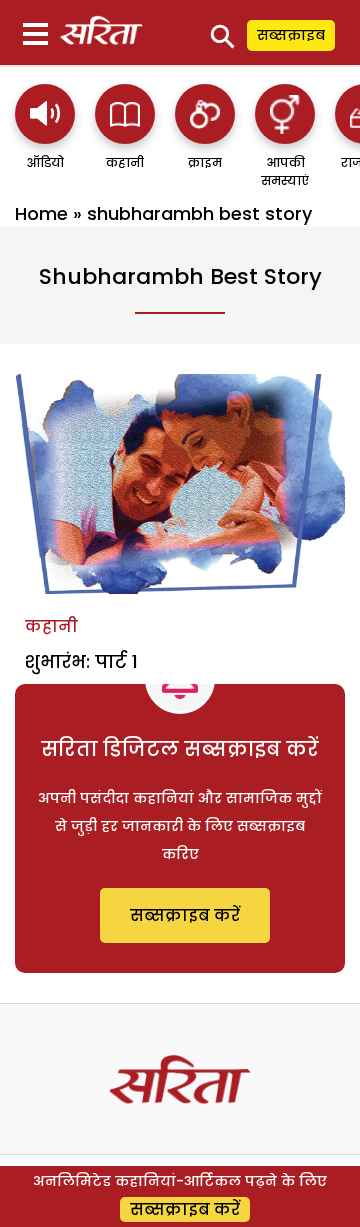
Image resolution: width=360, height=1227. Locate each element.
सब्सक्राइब (291, 35)
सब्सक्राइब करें (185, 915)
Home (41, 213)
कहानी (51, 626)
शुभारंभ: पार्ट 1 (81, 661)
